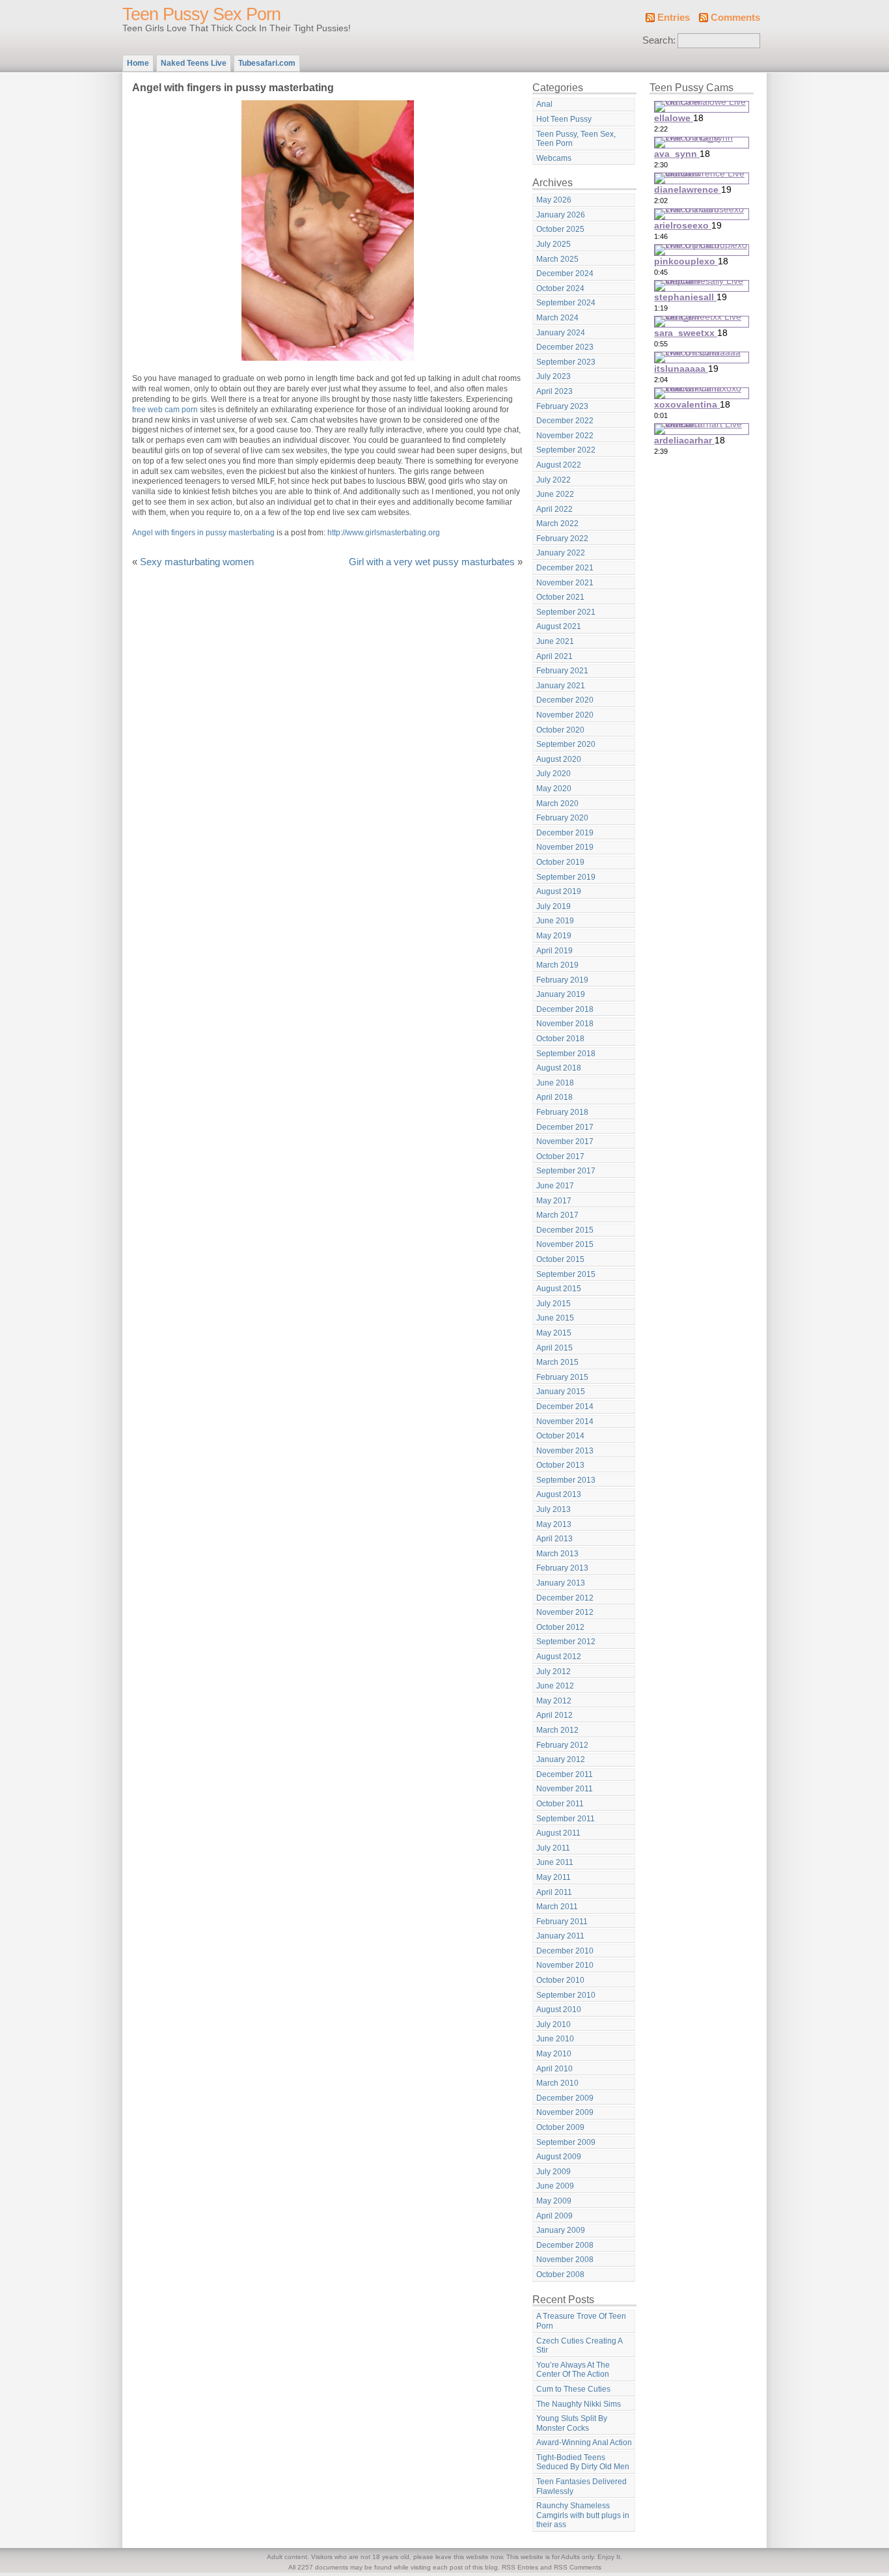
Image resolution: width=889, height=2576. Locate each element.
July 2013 (554, 1509)
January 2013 (561, 1583)
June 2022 (555, 494)
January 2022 (561, 553)
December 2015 (565, 1230)
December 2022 (565, 421)
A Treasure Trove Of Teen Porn (581, 2321)
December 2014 (565, 1407)
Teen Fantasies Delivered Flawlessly (581, 2486)
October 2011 (560, 1804)
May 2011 (554, 1877)
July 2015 (554, 1304)
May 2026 (554, 200)
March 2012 (557, 1730)
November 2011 (565, 1789)
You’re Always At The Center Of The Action (573, 2370)
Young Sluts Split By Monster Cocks (572, 2423)
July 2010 (554, 2024)
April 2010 (554, 2069)
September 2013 (566, 1480)
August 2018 (559, 1068)
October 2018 (560, 1039)
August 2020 (559, 759)
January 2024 (561, 333)
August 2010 (559, 2009)
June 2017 (555, 1186)
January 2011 (560, 1936)
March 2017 (557, 1215)
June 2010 (555, 2039)
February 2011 (562, 1922)
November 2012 (565, 1612)
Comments (735, 18)
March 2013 (557, 1554)
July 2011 (553, 1848)
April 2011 (554, 1892)
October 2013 (560, 1465)
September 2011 (566, 1819)
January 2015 (561, 1392)
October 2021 (560, 597)
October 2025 (560, 229)
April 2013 (554, 1539)
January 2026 (561, 215)
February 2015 (562, 1377)
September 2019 (566, 877)
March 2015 (557, 1362)
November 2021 (565, 583)
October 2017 (560, 1156)
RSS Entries (520, 2567)
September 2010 (566, 1995)
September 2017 (566, 1171)
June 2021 (555, 641)
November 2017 (565, 1141)
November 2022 (565, 436)
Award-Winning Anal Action (584, 2443)
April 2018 (554, 1097)
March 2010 (557, 2083)
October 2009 (560, 2127)
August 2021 (559, 626)
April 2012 (554, 1715)
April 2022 (554, 509)
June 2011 (555, 1862)
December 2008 (565, 2245)
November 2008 (565, 2260)
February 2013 (562, 1568)
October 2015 (560, 1259)
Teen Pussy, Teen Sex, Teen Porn (576, 139)
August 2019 (559, 891)
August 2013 (559, 1494)
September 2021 (566, 612)
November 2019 (565, 847)
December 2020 (565, 700)
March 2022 (557, 524)
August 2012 (559, 1657)
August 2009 (559, 2157)
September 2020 (566, 744)
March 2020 (557, 804)
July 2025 (554, 244)
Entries (674, 18)
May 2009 (554, 2201)
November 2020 (565, 715)
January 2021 (561, 686)
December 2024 (565, 273)
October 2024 (560, 288)
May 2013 (554, 1524)
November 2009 (565, 2112)
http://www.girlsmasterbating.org (384, 533)
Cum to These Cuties (573, 2389)
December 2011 (565, 1774)
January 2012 (561, 1759)
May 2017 (554, 1201)
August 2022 (559, 465)
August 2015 (559, 1289)
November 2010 (565, 1965)
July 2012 (554, 1672)
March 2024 (557, 318)
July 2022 (554, 480)
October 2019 (560, 862)
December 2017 (565, 1127)
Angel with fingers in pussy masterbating (203, 533)
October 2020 (560, 730)
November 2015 (565, 1244)
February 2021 (562, 671)
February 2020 (562, 818)
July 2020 (554, 774)
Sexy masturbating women (197, 562)
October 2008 (560, 2275)
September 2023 (566, 362)
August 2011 (558, 1833)
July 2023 (554, 376)
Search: (659, 40)
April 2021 (554, 656)
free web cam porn (165, 410)
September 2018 (566, 1054)
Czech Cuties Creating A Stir (580, 2346)
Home (138, 63)
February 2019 (562, 980)
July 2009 (554, 2172)
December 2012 (565, 1598)
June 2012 (555, 1686)
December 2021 (565, 568)
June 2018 (555, 1083)
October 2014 (560, 1436)
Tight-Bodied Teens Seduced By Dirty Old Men (583, 2462)
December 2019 (565, 833)
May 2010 (554, 2054)
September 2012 (566, 1642)
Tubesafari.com (267, 63)
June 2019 (555, 921)
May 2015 (554, 1333)
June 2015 (555, 1318)
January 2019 (561, 994)
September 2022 (566, 450)
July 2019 (554, 906)
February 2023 (562, 406)
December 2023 (565, 347)
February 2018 (562, 1112)
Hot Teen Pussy (564, 119)
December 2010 (565, 1951)
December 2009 (565, 2098)
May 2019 (554, 936)
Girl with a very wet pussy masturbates (432, 562)
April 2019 (554, 951)
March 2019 (557, 965)
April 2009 (554, 2216)
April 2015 (554, 1348)
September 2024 (566, 303)
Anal (544, 104)
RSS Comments (578, 2567)
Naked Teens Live (194, 63)
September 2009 (566, 2142)
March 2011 (557, 1907)
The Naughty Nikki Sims (579, 2404)
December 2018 (565, 1009)
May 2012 (554, 1701)
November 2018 (565, 1024)
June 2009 (555, 2186)
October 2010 (560, 1980)
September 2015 (566, 1274)
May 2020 (554, 789)
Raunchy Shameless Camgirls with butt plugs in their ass (583, 2515)
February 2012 (562, 1745)
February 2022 (562, 539)
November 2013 (565, 1451)
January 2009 (561, 2230)
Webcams (554, 158)
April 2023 (554, 391)
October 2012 (560, 1627)
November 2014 (565, 1421)
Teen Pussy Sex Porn (201, 14)
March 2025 (557, 259)
